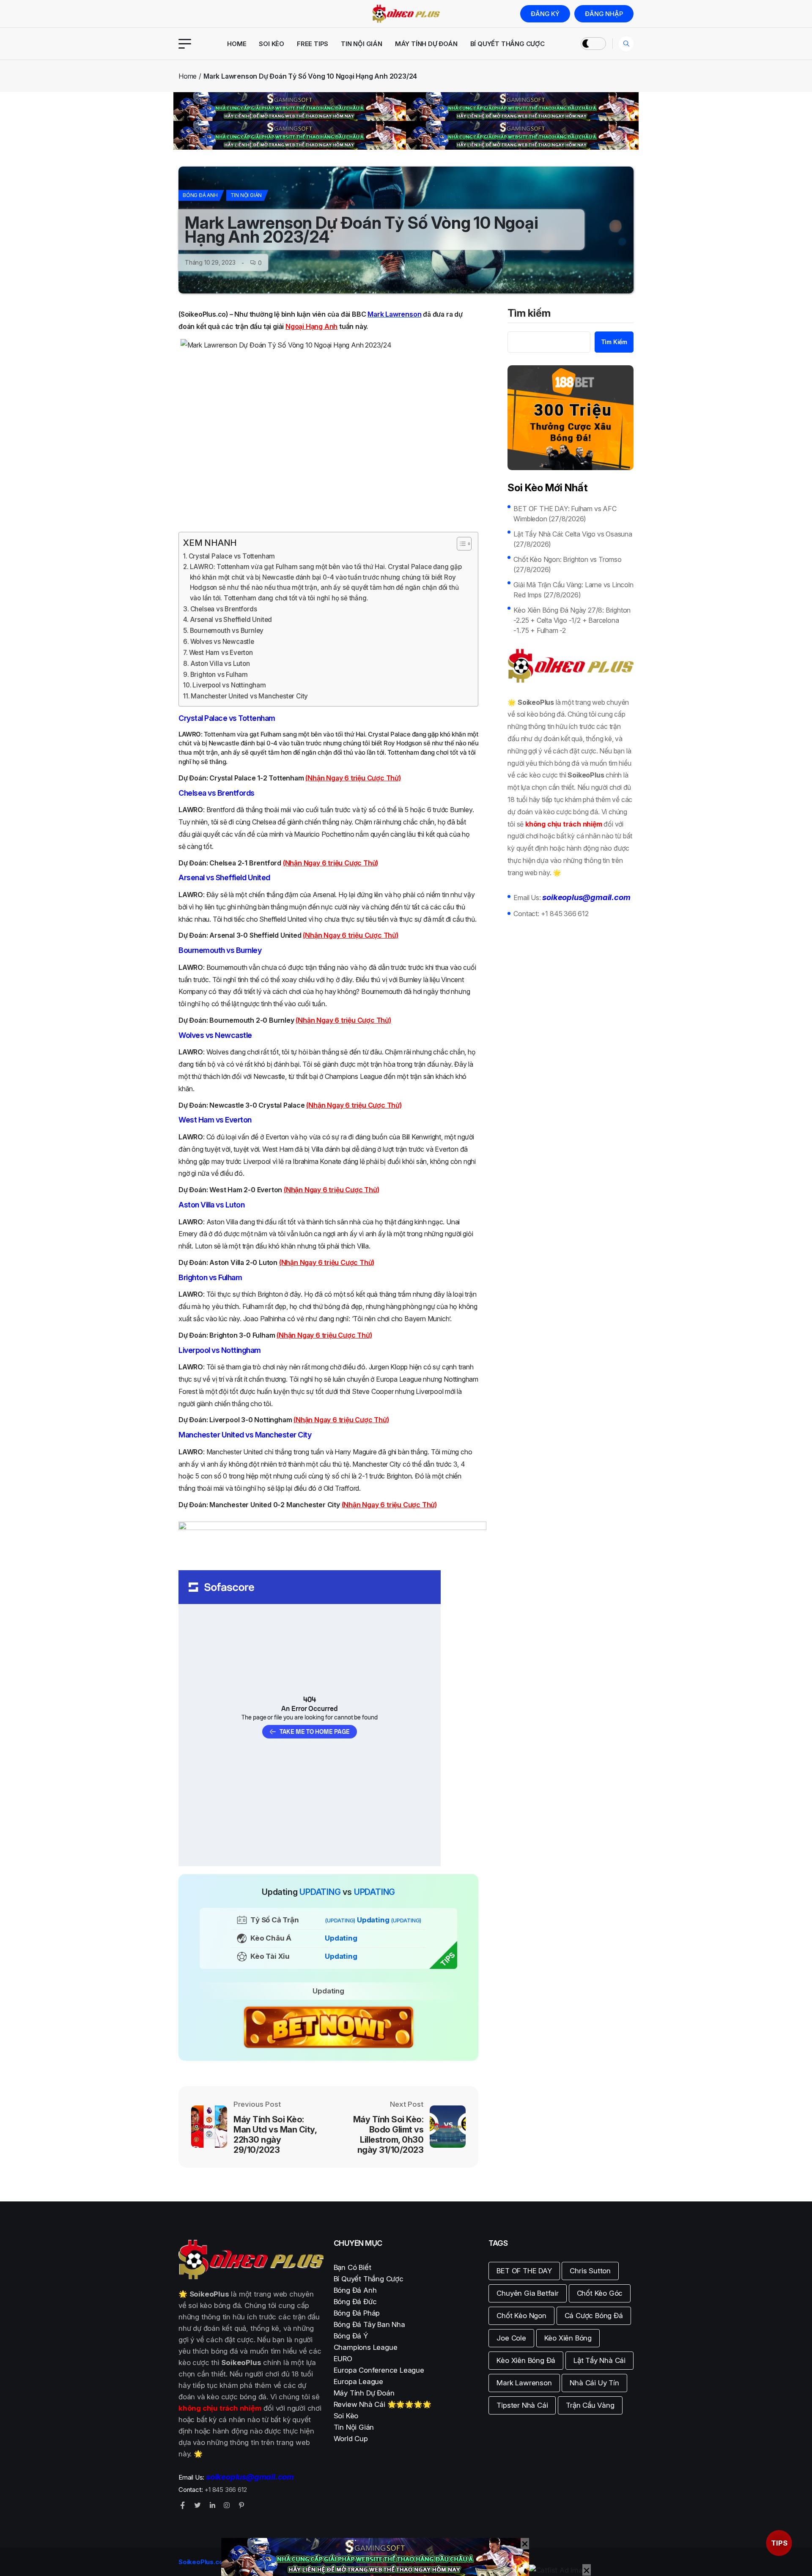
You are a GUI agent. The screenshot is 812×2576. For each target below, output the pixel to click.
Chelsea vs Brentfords (224, 609)
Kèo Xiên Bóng (568, 2338)
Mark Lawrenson (524, 2383)
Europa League (358, 2382)
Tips (779, 2543)
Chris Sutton (590, 2271)
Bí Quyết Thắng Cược (507, 44)
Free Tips (313, 44)
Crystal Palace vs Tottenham (232, 556)
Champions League (366, 2347)
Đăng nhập (604, 14)
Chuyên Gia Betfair (527, 2293)
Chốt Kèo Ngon (521, 2316)
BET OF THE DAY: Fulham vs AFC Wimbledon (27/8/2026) (565, 514)
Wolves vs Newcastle (222, 642)
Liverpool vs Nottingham (229, 685)
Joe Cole (511, 2338)
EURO (343, 2359)
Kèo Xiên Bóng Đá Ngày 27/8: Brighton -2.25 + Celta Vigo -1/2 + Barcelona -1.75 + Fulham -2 (572, 620)
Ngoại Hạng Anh (311, 326)
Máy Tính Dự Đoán (426, 44)
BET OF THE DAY (524, 2271)
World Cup (351, 2439)
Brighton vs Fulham (219, 675)
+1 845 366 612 (565, 914)
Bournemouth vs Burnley (227, 631)
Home (237, 44)
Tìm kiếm (529, 314)
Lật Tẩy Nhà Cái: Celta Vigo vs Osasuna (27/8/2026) (573, 539)
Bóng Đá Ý (351, 2336)
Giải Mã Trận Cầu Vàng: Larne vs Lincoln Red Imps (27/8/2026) (573, 590)
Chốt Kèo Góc (600, 2293)
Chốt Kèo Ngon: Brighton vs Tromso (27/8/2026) (567, 564)
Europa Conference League (379, 2370)
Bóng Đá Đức (355, 2302)
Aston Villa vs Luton (220, 664)
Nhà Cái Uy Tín (594, 2383)
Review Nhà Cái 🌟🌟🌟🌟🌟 (383, 2404)
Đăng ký (545, 14)
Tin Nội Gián (362, 44)
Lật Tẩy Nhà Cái (599, 2360)
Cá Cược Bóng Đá (594, 2316)
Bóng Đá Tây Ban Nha (369, 2324)
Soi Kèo (272, 44)
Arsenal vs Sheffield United (231, 620)
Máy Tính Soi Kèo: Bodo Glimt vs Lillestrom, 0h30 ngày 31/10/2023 (388, 2135)
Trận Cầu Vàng (590, 2405)
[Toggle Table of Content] (460, 544)
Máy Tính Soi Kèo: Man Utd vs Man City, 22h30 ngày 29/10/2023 (275, 2135)
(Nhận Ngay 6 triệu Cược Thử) (353, 778)
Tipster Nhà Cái (522, 2405)
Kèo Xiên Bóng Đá (526, 2360)
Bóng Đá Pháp (357, 2313)
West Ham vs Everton (221, 653)
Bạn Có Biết (353, 2267)
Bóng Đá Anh (200, 195)
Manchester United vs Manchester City (249, 696)
